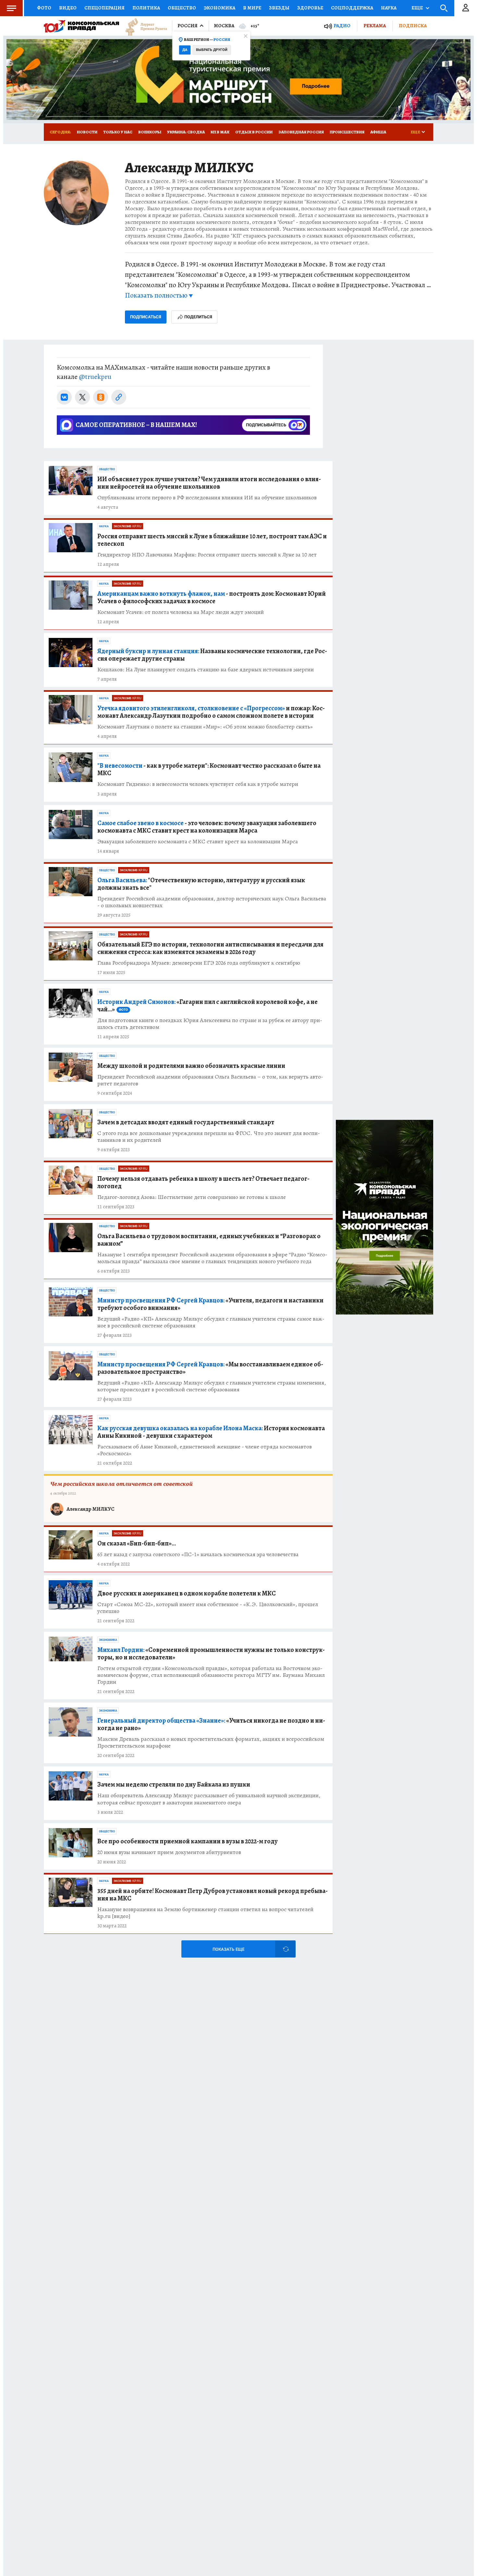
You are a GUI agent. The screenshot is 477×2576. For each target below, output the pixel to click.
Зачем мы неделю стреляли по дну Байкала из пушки (174, 1784)
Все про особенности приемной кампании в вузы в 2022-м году (188, 1841)
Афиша (378, 132)
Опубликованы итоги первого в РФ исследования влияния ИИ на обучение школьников (207, 498)
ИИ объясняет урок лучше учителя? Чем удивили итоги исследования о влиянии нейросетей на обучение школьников (209, 483)
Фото (44, 8)
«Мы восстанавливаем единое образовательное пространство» (210, 1368)
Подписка (413, 26)
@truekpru (95, 377)
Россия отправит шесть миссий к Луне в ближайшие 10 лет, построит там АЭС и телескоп (212, 540)
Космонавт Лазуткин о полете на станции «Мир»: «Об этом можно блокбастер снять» (205, 727)
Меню (11, 8)
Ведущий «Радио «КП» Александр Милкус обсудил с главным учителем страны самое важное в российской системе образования (211, 1322)
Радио (342, 26)
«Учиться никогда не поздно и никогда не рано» (211, 1724)
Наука (389, 8)
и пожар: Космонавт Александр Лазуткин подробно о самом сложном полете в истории (211, 712)
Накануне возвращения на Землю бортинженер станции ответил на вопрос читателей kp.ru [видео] (205, 1913)
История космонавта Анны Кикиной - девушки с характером (211, 1432)
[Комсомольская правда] (81, 26)
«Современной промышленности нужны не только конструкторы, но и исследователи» (211, 1654)
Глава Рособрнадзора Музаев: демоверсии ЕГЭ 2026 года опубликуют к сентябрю (199, 963)
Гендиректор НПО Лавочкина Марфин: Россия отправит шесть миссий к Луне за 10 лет (207, 555)
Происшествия (347, 132)
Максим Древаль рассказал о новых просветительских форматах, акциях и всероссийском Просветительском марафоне (211, 1742)
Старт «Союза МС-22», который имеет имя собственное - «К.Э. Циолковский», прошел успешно (208, 1608)
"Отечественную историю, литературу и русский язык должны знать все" (201, 884)
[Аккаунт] (466, 8)
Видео (68, 8)
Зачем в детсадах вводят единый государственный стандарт (186, 1122)
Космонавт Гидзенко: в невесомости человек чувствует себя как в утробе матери (198, 784)
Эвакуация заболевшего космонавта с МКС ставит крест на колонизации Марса (198, 842)
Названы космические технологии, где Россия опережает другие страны (212, 655)
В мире (252, 8)
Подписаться (146, 317)
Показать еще (228, 1949)
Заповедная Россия (301, 132)
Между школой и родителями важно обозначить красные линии (191, 1066)
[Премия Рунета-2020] (143, 26)
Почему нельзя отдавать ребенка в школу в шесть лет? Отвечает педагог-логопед (203, 1182)
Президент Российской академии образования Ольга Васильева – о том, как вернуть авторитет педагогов (210, 1080)
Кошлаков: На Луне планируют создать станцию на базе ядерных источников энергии (206, 670)
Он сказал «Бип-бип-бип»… (137, 1543)
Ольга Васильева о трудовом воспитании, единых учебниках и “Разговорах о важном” (209, 1240)
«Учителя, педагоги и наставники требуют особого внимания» (210, 1304)
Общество (182, 8)
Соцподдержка (352, 8)
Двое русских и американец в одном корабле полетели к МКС (187, 1593)
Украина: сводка (186, 132)
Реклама (375, 26)
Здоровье (310, 8)
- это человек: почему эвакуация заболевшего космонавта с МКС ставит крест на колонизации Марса (207, 827)
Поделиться (198, 317)
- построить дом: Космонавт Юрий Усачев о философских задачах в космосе (212, 597)
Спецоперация (104, 8)
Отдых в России (254, 132)
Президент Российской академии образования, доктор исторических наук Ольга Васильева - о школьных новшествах (212, 902)
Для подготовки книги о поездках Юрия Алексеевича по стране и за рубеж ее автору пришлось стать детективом (210, 1024)
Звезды (279, 8)
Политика (146, 8)
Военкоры (150, 132)
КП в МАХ (220, 132)
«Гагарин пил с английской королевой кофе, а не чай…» (208, 1006)
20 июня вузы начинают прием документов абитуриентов (169, 1852)
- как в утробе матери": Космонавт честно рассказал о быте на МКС (209, 769)
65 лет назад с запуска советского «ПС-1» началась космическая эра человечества (198, 1554)
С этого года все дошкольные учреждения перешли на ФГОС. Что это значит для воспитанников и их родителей (209, 1137)
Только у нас (118, 132)
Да (185, 50)
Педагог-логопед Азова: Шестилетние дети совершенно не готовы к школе (192, 1197)
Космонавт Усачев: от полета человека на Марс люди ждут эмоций (181, 612)
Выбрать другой (212, 50)
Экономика (220, 8)
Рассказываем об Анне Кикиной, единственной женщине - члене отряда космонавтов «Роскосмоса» (205, 1450)
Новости (87, 132)
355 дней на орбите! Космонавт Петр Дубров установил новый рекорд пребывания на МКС (213, 1895)
